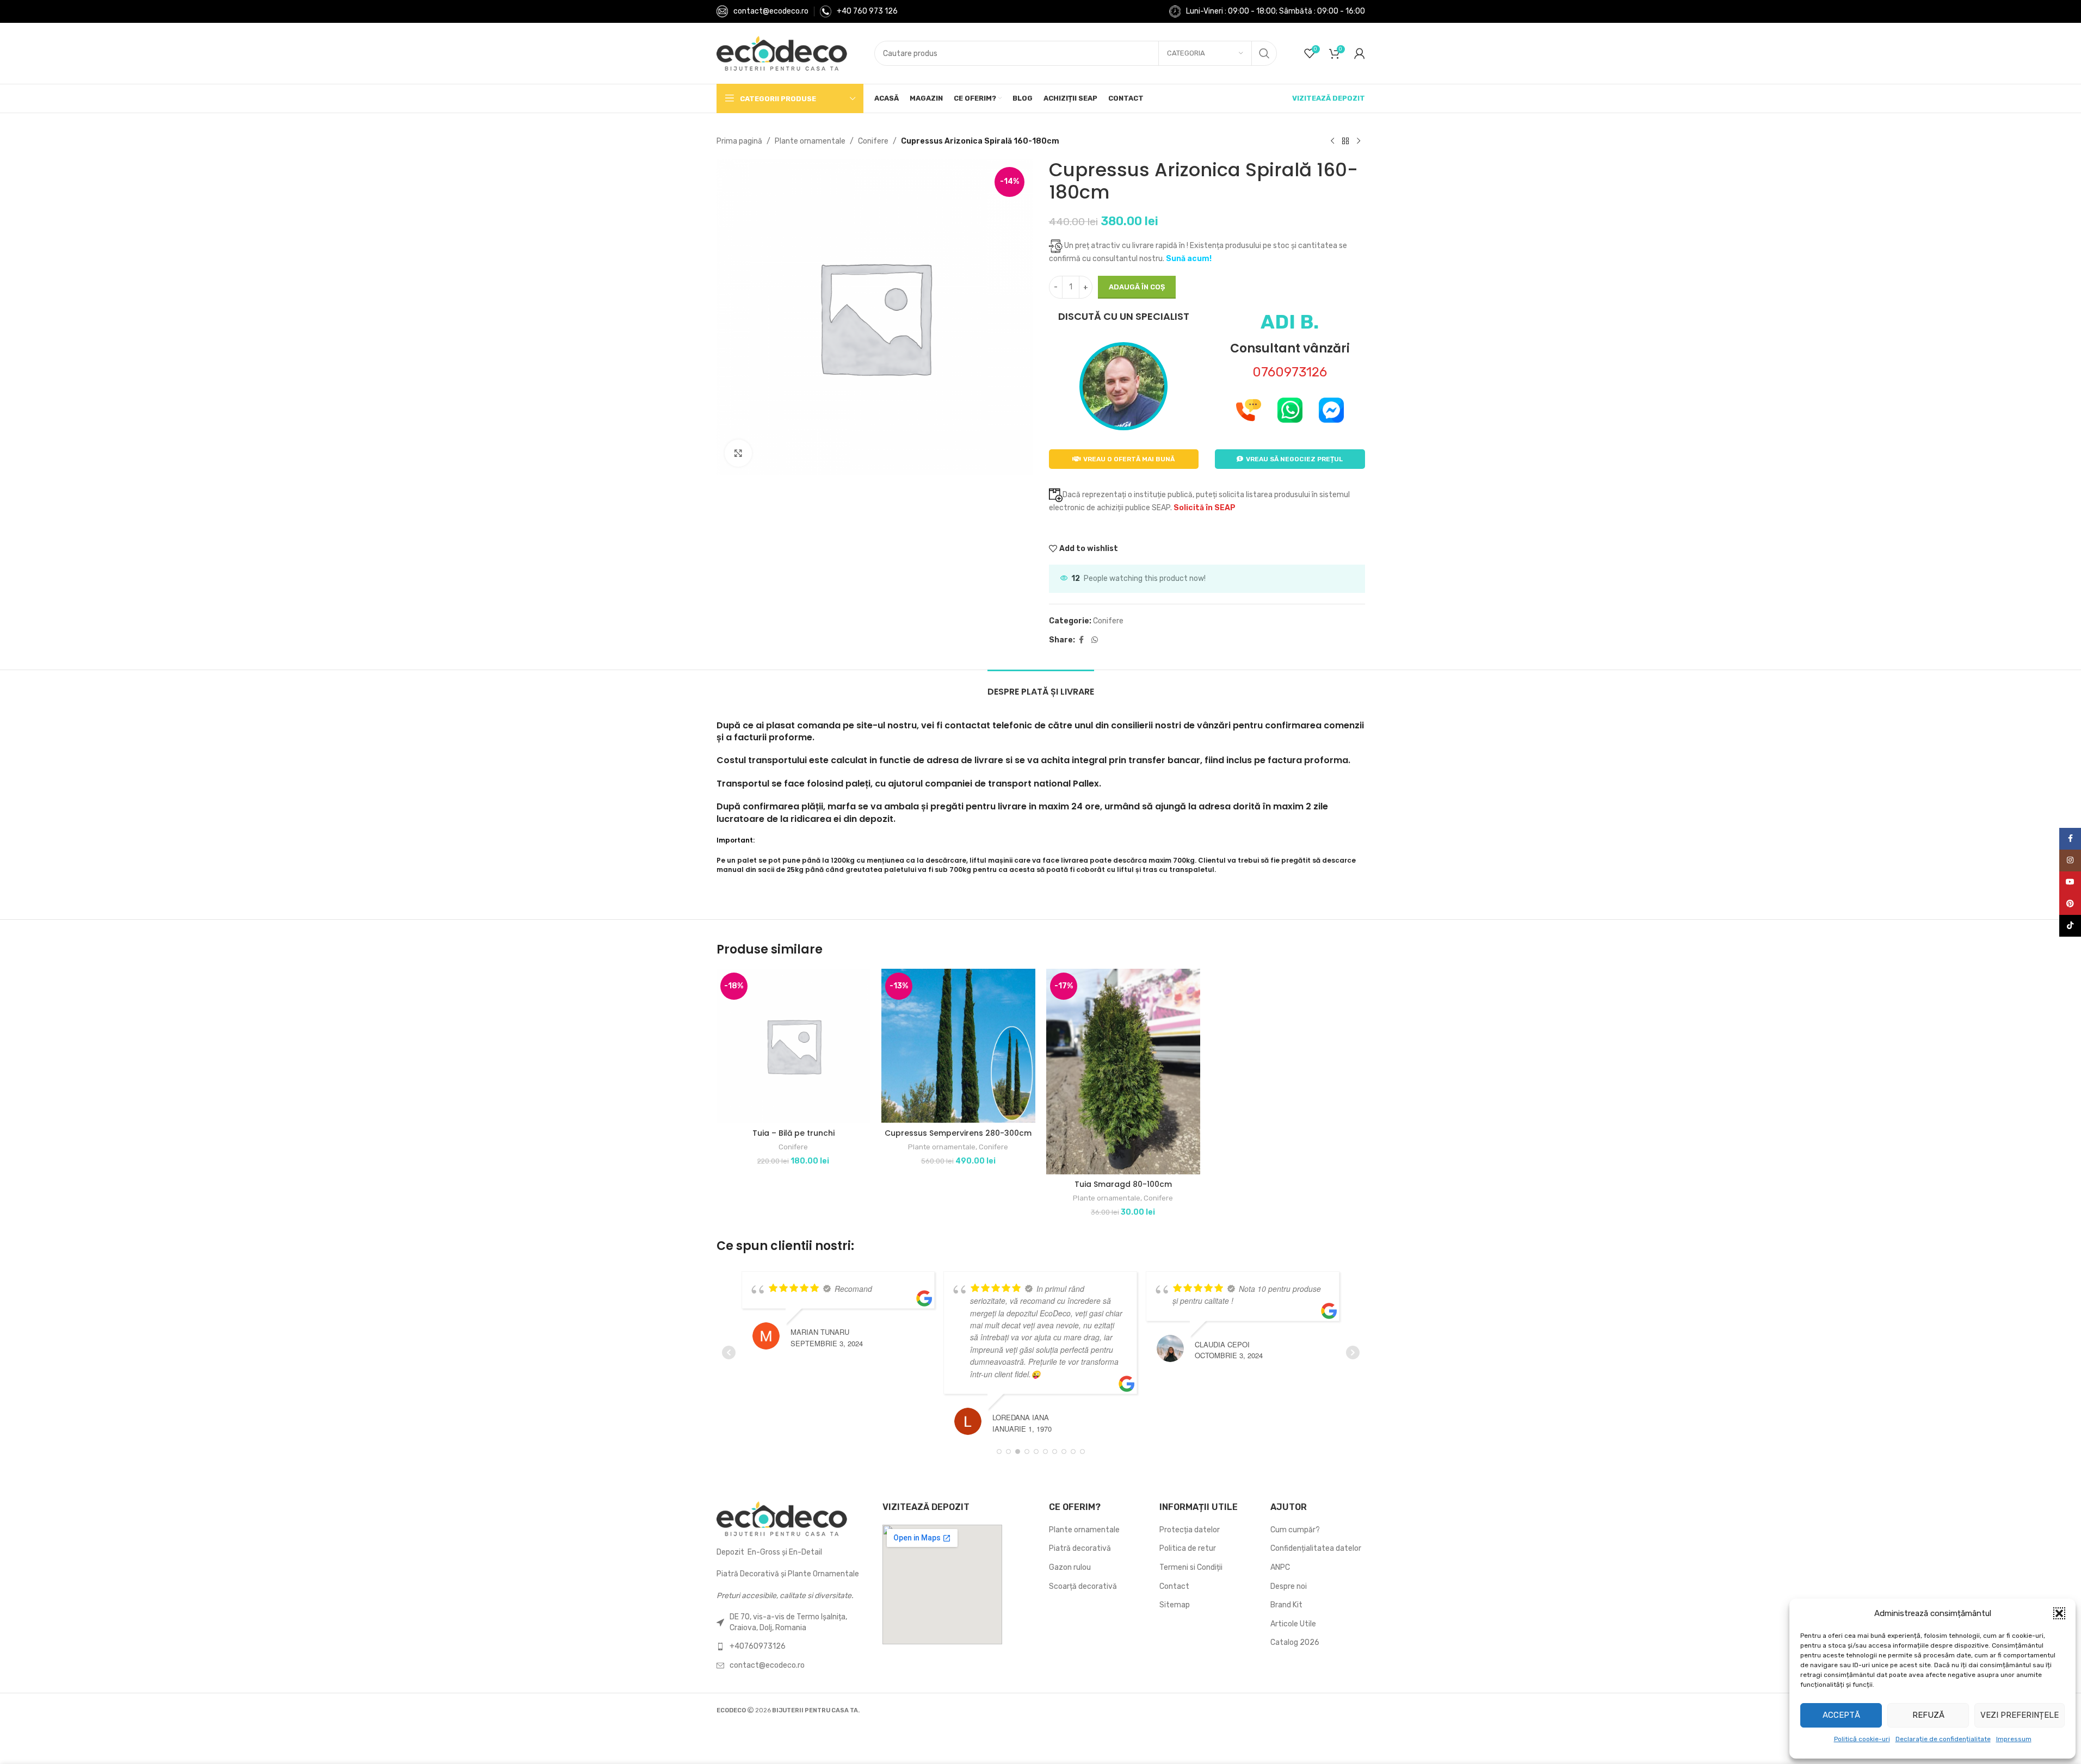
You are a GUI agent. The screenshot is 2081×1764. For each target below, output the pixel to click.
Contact (1174, 1586)
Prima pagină (739, 141)
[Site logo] (782, 53)
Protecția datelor (1190, 1530)
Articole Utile (1293, 1624)
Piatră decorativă (1080, 1548)
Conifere (873, 141)
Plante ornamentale (810, 141)
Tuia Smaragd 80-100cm (1123, 1184)
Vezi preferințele (2020, 1715)
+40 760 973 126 (867, 11)
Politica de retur (1188, 1548)
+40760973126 (758, 1646)
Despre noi (1289, 1586)
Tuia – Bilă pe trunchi (794, 1133)
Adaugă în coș (1137, 287)
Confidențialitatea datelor (1316, 1548)
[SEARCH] (1264, 53)
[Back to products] (1345, 141)
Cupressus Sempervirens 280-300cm (958, 1133)
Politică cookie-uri (1862, 1739)
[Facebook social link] (1082, 640)
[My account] (1360, 53)
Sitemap (1175, 1605)
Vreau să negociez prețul (1294, 459)
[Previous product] (1332, 141)
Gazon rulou (1070, 1567)
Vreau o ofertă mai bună (1129, 459)
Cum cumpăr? (1295, 1530)
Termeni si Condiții (1191, 1567)
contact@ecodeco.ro (771, 11)
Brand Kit (1286, 1605)
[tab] (1041, 686)
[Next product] (1358, 141)
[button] (2059, 1613)
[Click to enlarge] (738, 453)
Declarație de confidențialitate (1943, 1739)
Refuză (1928, 1715)
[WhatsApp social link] (1095, 640)
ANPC (1280, 1567)
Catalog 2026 (1295, 1642)
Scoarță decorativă (1083, 1586)
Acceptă (1841, 1715)
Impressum (2014, 1739)
